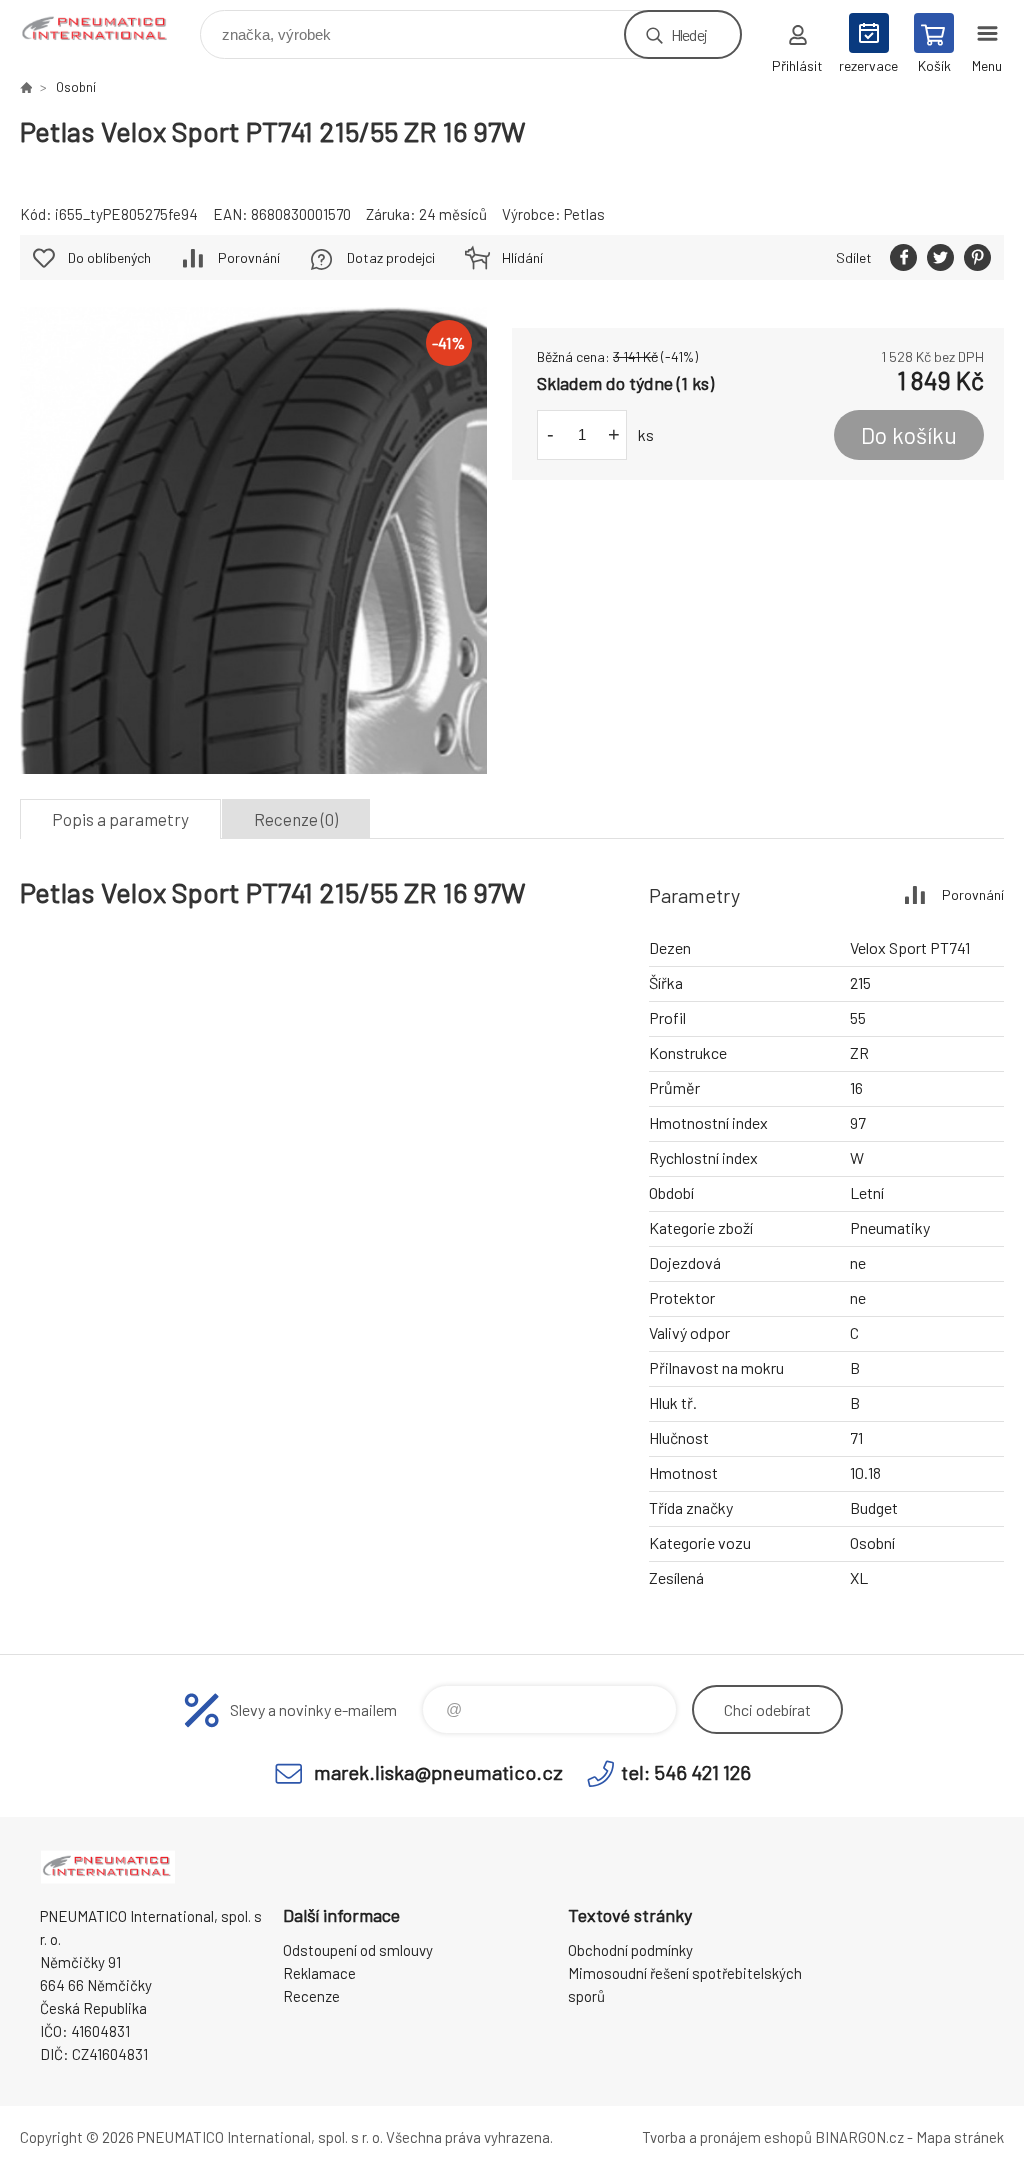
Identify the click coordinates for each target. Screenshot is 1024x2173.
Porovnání (249, 257)
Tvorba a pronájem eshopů (727, 2137)
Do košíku (909, 435)
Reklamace (319, 1973)
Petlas (584, 214)
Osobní (76, 87)
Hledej (689, 34)
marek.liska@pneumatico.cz (438, 1772)
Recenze (311, 1996)
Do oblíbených (109, 257)
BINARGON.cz (859, 2137)
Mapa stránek (960, 2137)
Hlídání (522, 257)
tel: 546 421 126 (686, 1772)
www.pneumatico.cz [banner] (108, 29)
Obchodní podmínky (630, 1950)
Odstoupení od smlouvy (358, 1950)
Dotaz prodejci (391, 257)
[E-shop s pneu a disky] (26, 87)
